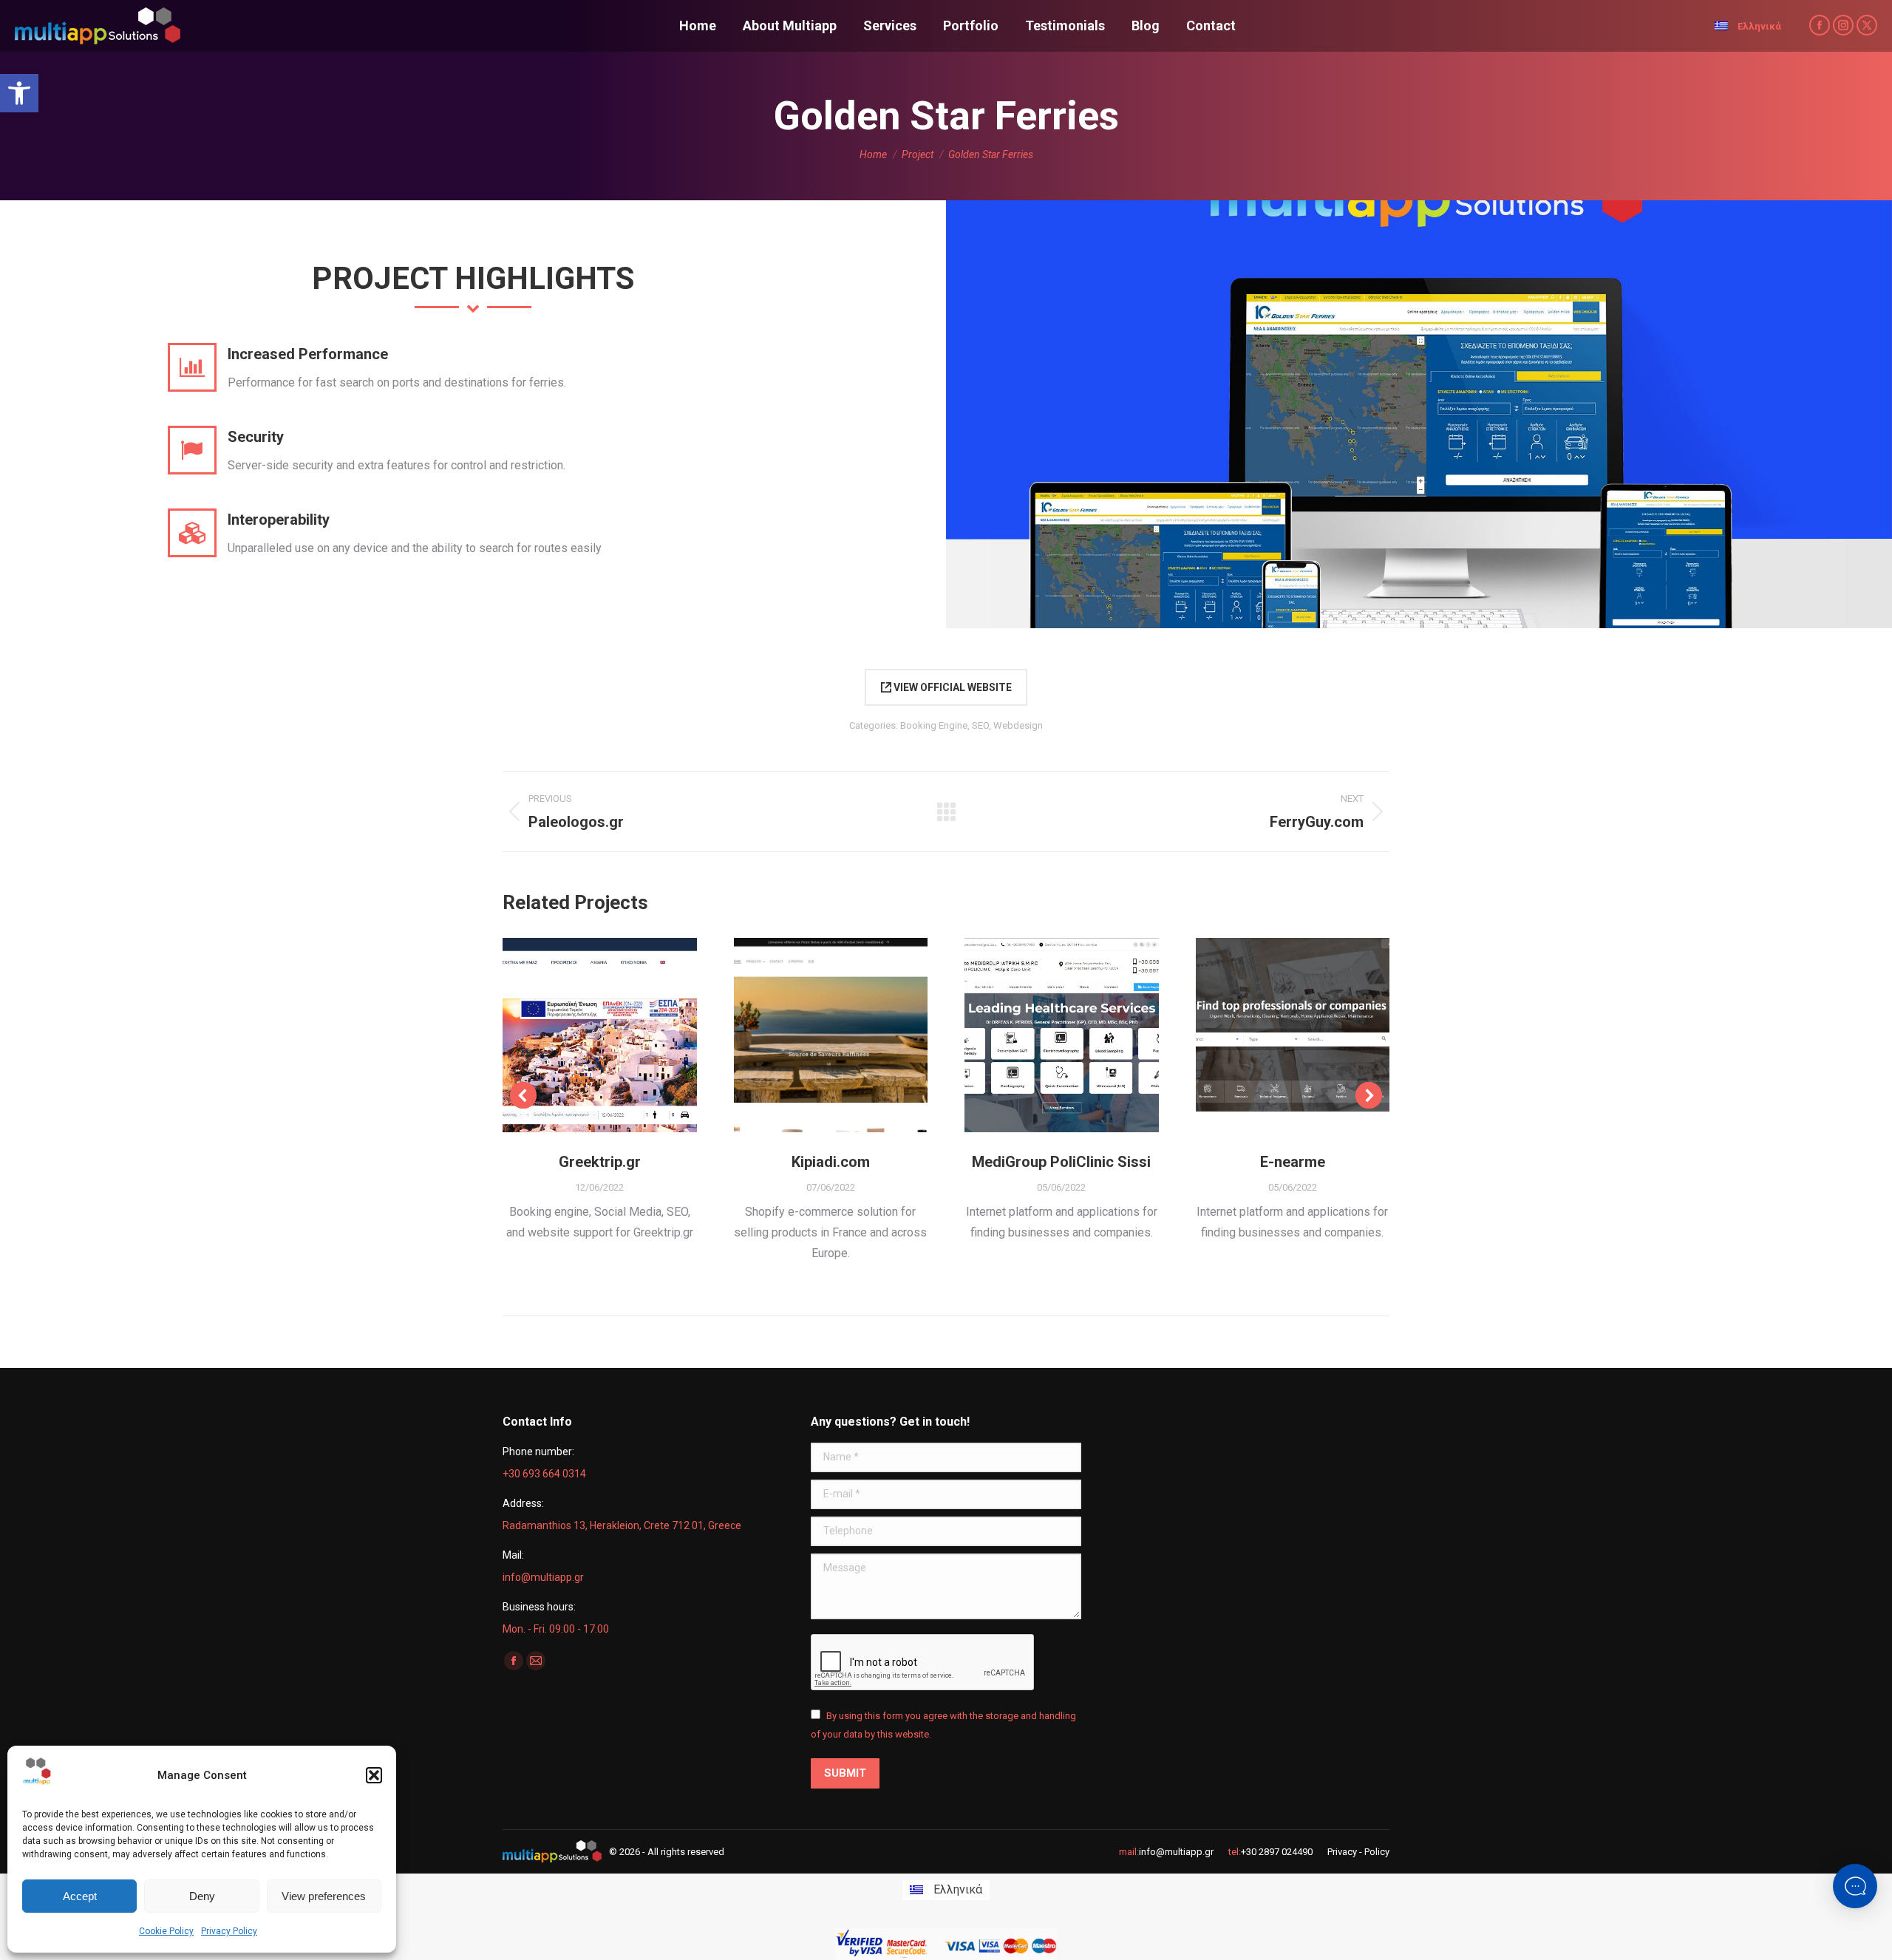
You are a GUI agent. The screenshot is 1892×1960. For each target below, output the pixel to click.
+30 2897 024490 (1277, 1852)
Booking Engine (934, 725)
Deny (202, 1896)
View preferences (324, 1896)
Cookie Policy (166, 1931)
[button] (19, 93)
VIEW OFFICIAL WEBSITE (952, 687)
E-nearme (1293, 1162)
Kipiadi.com (831, 1162)
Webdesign (1018, 725)
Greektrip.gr (600, 1162)
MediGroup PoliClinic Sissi (1061, 1162)
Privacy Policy (229, 1931)
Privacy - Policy (1358, 1852)
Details (619, 1035)
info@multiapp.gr (1176, 1852)
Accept (80, 1896)
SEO (980, 725)
